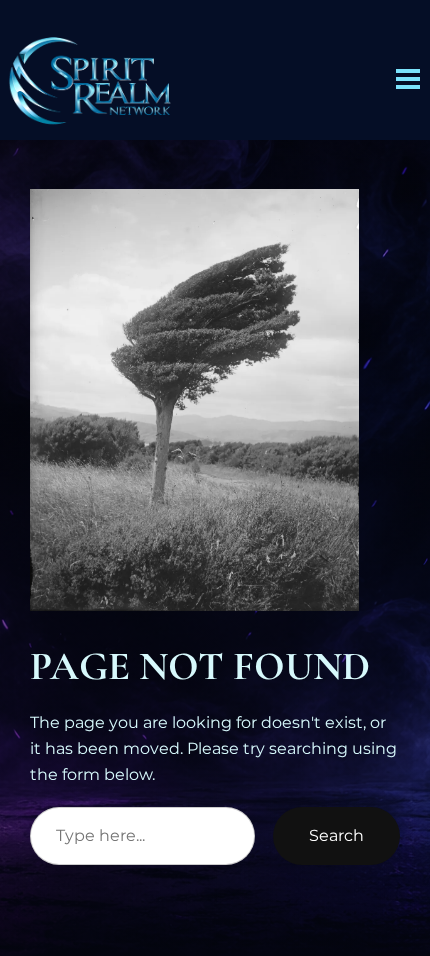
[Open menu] (408, 79)
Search (336, 835)
